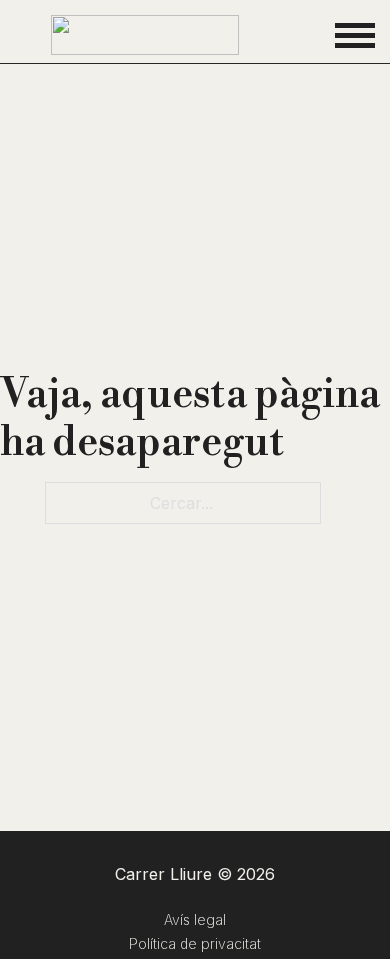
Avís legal (195, 919)
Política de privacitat (195, 943)
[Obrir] (355, 35)
